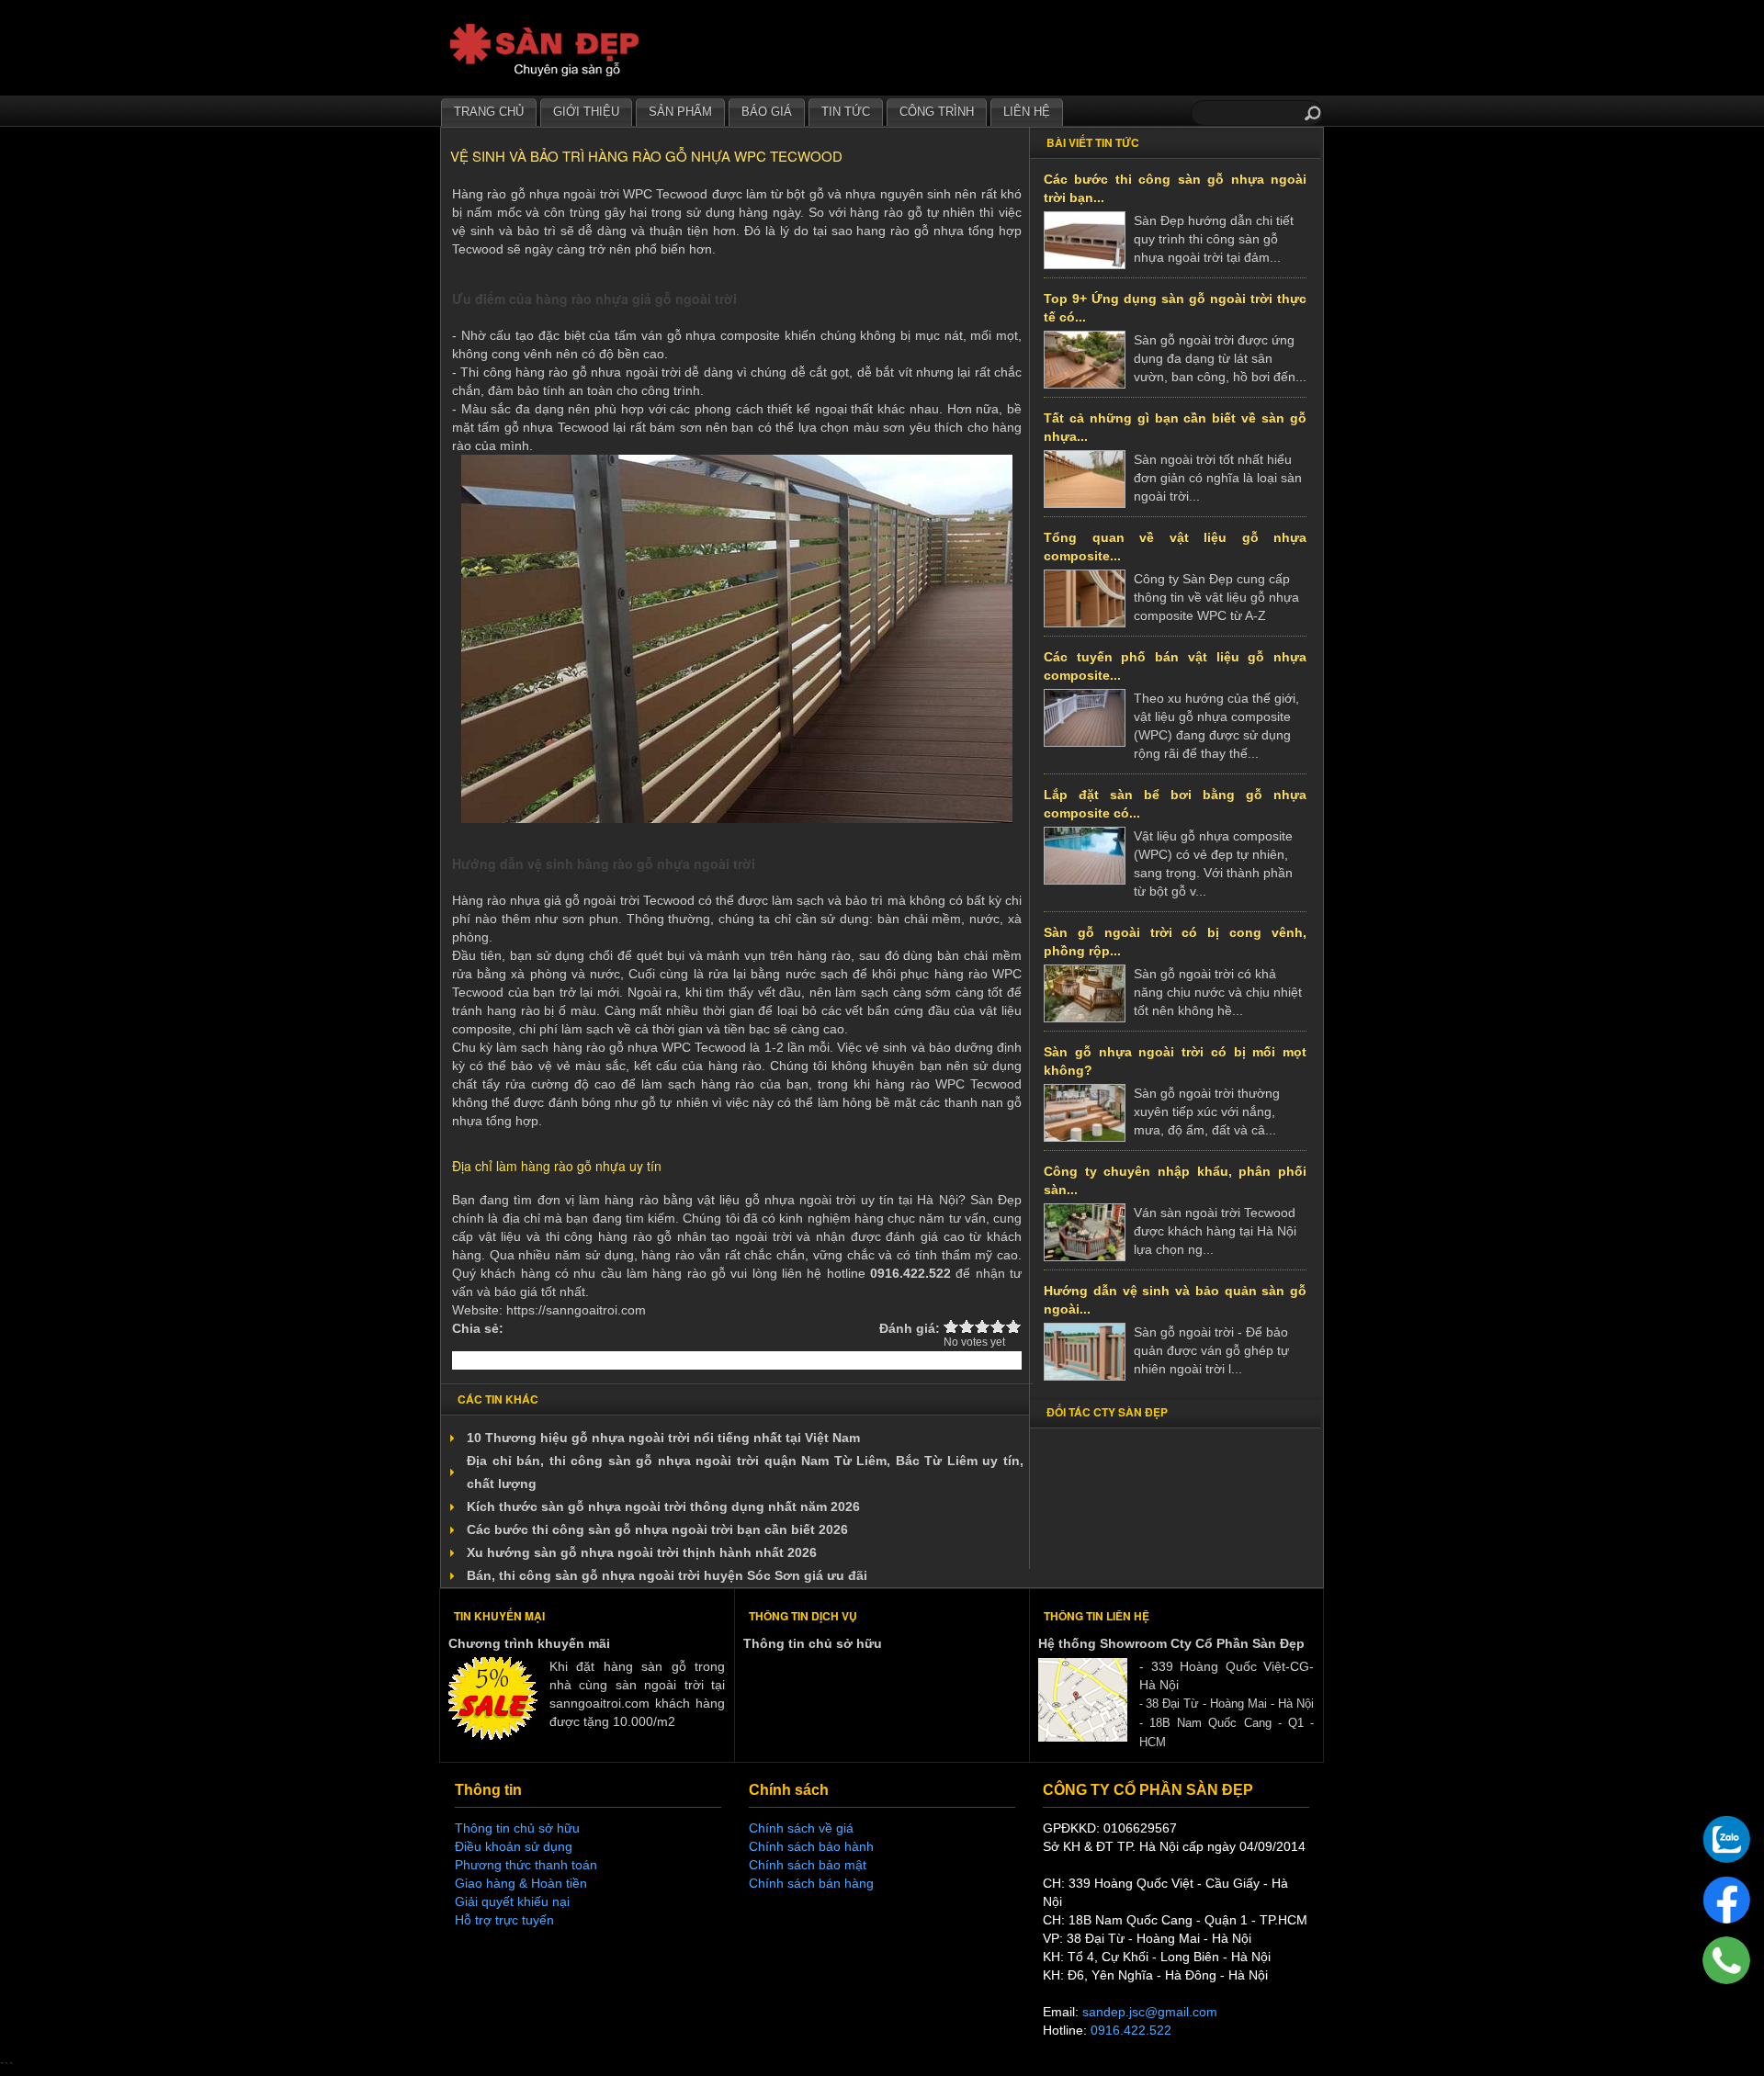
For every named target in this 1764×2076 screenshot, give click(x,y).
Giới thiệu (586, 112)
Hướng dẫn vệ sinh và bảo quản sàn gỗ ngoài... (1175, 1300)
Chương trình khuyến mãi (529, 1643)
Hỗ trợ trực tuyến (504, 1920)
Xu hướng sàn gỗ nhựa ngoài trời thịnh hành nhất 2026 (642, 1552)
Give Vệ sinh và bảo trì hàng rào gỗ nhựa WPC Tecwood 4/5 (998, 1326)
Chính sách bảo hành (811, 1846)
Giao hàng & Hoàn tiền (521, 1883)
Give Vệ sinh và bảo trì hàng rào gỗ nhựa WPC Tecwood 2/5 (967, 1326)
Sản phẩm (680, 112)
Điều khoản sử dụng (514, 1846)
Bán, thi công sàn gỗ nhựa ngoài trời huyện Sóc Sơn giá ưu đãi (667, 1575)
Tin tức (846, 112)
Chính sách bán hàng (811, 1883)
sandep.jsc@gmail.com (1150, 2012)
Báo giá (767, 112)
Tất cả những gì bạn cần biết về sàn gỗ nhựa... (1175, 427)
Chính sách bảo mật (808, 1865)
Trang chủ (489, 112)
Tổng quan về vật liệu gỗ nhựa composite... (1175, 547)
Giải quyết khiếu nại (512, 1901)
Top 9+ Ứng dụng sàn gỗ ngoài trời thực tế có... (1175, 308)
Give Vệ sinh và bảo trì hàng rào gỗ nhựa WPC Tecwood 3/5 (983, 1326)
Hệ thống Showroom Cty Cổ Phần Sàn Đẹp (1171, 1643)
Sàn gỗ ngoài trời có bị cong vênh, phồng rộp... (1175, 942)
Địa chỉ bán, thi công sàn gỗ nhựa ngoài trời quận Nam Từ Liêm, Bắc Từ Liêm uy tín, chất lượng (745, 1472)
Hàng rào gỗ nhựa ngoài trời (536, 194)
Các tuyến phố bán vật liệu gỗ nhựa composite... (1175, 666)
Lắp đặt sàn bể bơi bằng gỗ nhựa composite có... (1175, 804)
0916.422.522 (1131, 2030)
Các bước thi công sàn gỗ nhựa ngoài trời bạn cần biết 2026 (657, 1529)
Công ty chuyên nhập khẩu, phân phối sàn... (1175, 1180)
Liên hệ (1027, 112)
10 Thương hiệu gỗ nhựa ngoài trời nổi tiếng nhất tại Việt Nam (663, 1438)
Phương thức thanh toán (526, 1865)
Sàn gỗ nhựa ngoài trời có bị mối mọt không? (1175, 1061)
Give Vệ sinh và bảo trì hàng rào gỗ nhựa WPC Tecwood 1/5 (951, 1326)
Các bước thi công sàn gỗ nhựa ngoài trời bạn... (1175, 188)
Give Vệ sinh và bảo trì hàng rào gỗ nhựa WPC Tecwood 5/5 (1014, 1326)
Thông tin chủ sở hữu (813, 1643)
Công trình (937, 112)
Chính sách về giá (801, 1828)
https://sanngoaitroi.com (576, 1310)
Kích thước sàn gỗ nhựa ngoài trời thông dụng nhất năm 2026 (663, 1506)
